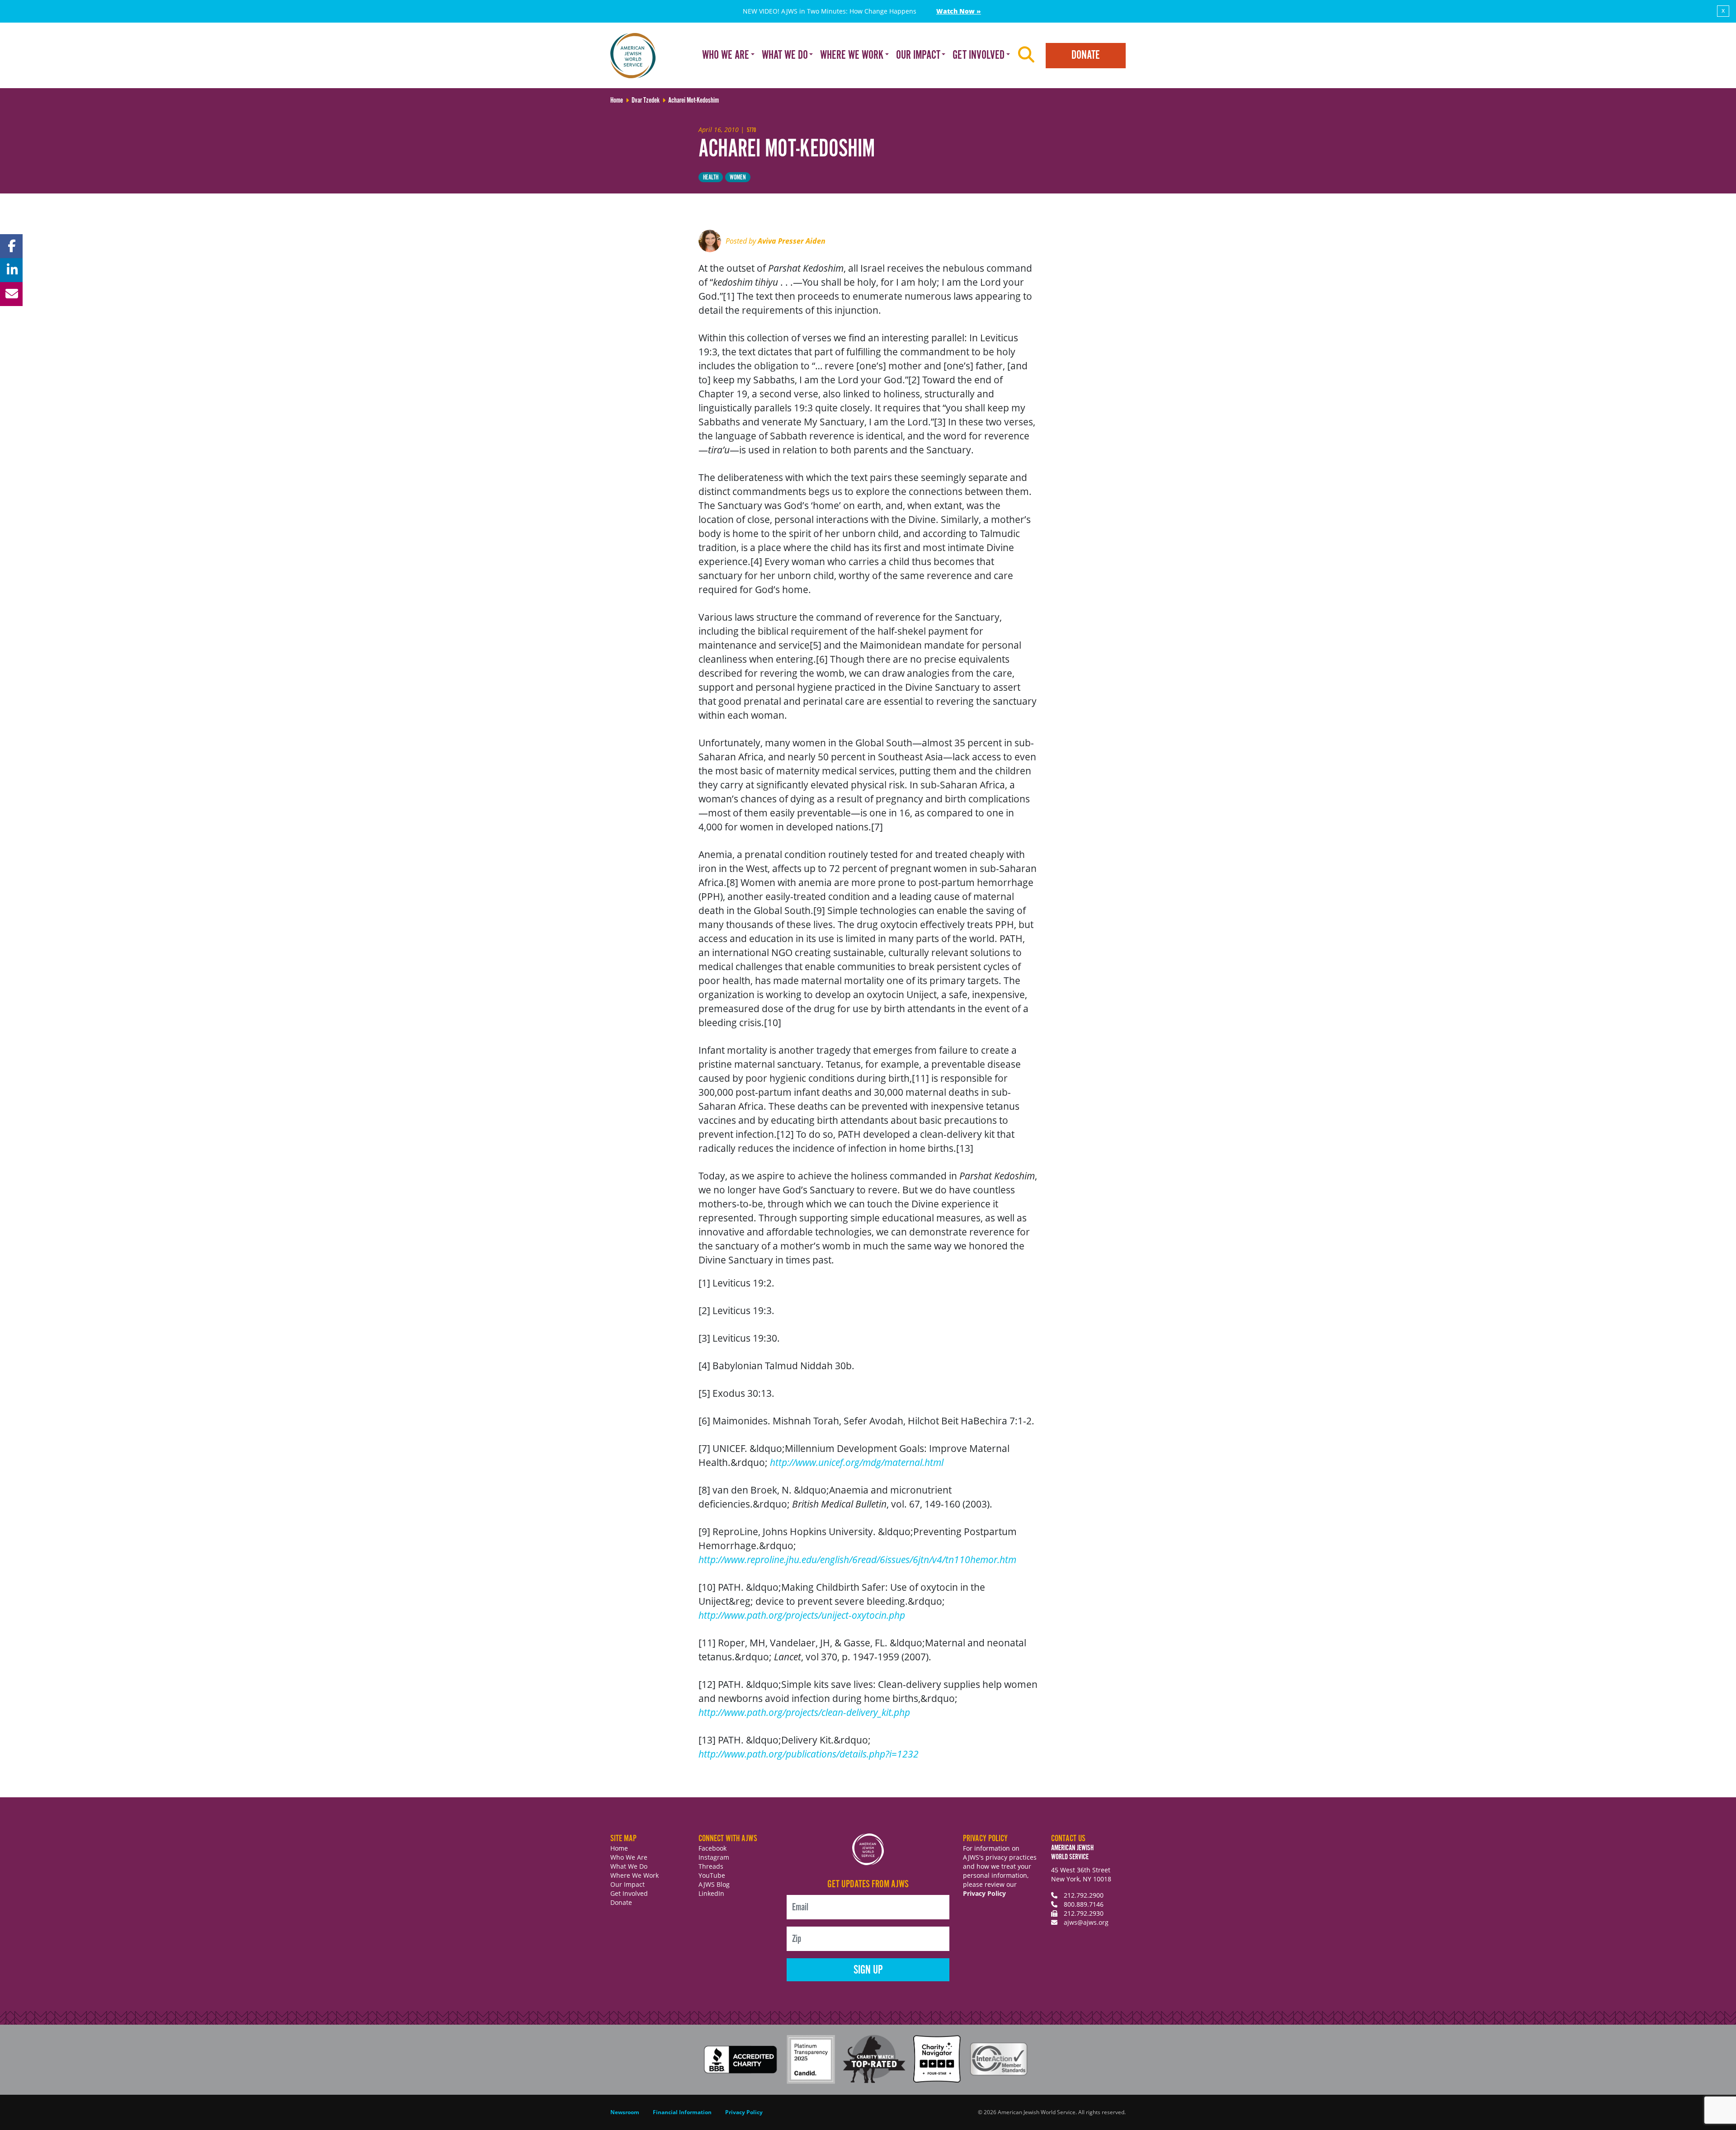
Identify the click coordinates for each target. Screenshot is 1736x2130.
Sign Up (868, 1970)
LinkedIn (711, 1893)
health (711, 177)
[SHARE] (11, 246)
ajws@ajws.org (1086, 1922)
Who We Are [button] (726, 55)
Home (619, 1848)
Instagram (714, 1857)
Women (738, 177)
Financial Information (682, 2112)
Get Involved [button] (979, 55)
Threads (711, 1866)
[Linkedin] (11, 270)
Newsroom (625, 2112)
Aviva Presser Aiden (792, 241)
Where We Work (634, 1875)
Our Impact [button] (918, 55)
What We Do (629, 1866)
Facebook (712, 1848)
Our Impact (627, 1884)
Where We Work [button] (852, 55)
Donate (1086, 55)
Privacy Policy (984, 1893)
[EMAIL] (11, 294)
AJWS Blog (714, 1884)
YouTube (712, 1875)
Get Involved (629, 1893)
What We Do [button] (785, 55)
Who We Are (629, 1857)
